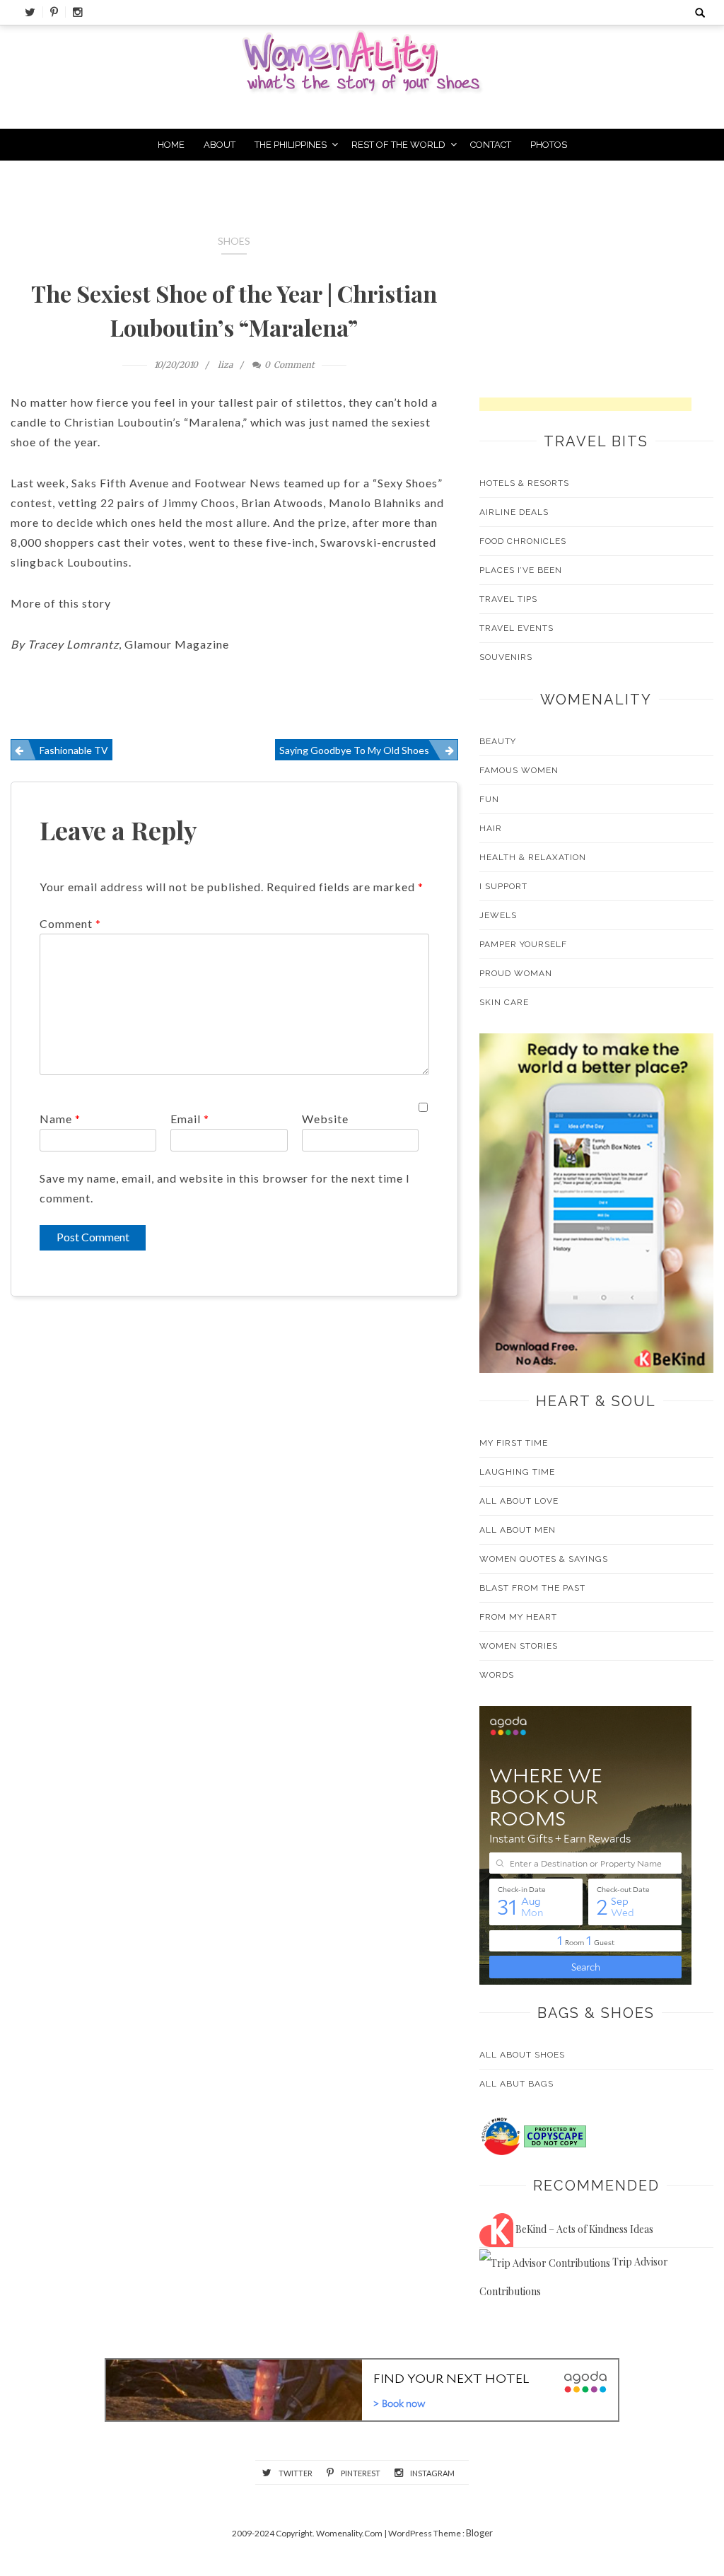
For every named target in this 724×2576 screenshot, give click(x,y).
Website (325, 1119)
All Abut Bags (516, 2084)
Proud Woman (516, 973)
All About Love (519, 1501)
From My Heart (518, 1617)
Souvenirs (506, 657)
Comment (70, 923)
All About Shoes (522, 2055)
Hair (491, 828)
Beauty (498, 741)
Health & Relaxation (533, 857)
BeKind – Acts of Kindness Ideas (583, 2229)
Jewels (498, 915)
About (220, 145)
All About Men (518, 1530)
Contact (491, 145)
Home (171, 145)
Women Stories (519, 1646)
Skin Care (504, 1002)
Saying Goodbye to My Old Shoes (354, 750)
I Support (503, 886)
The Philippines (291, 145)
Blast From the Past (532, 1588)
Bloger (479, 2533)
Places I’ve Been (521, 570)
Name (60, 1119)
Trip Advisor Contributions (574, 2276)
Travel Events (516, 628)
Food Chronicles (523, 541)
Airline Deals (514, 512)
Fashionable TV (74, 750)
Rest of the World (398, 145)
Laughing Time (517, 1472)
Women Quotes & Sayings (544, 1559)
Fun (489, 799)
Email (190, 1119)
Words (497, 1675)
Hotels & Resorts (524, 483)
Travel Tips (508, 599)
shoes (234, 241)
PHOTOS (549, 145)
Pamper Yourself (523, 944)
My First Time (514, 1443)
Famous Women (519, 770)
